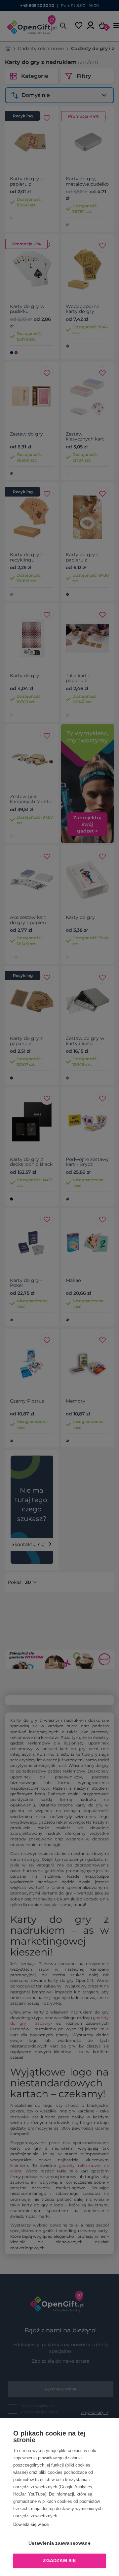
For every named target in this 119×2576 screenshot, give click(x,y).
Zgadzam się (59, 2561)
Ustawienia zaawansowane (59, 2543)
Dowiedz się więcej (31, 2524)
